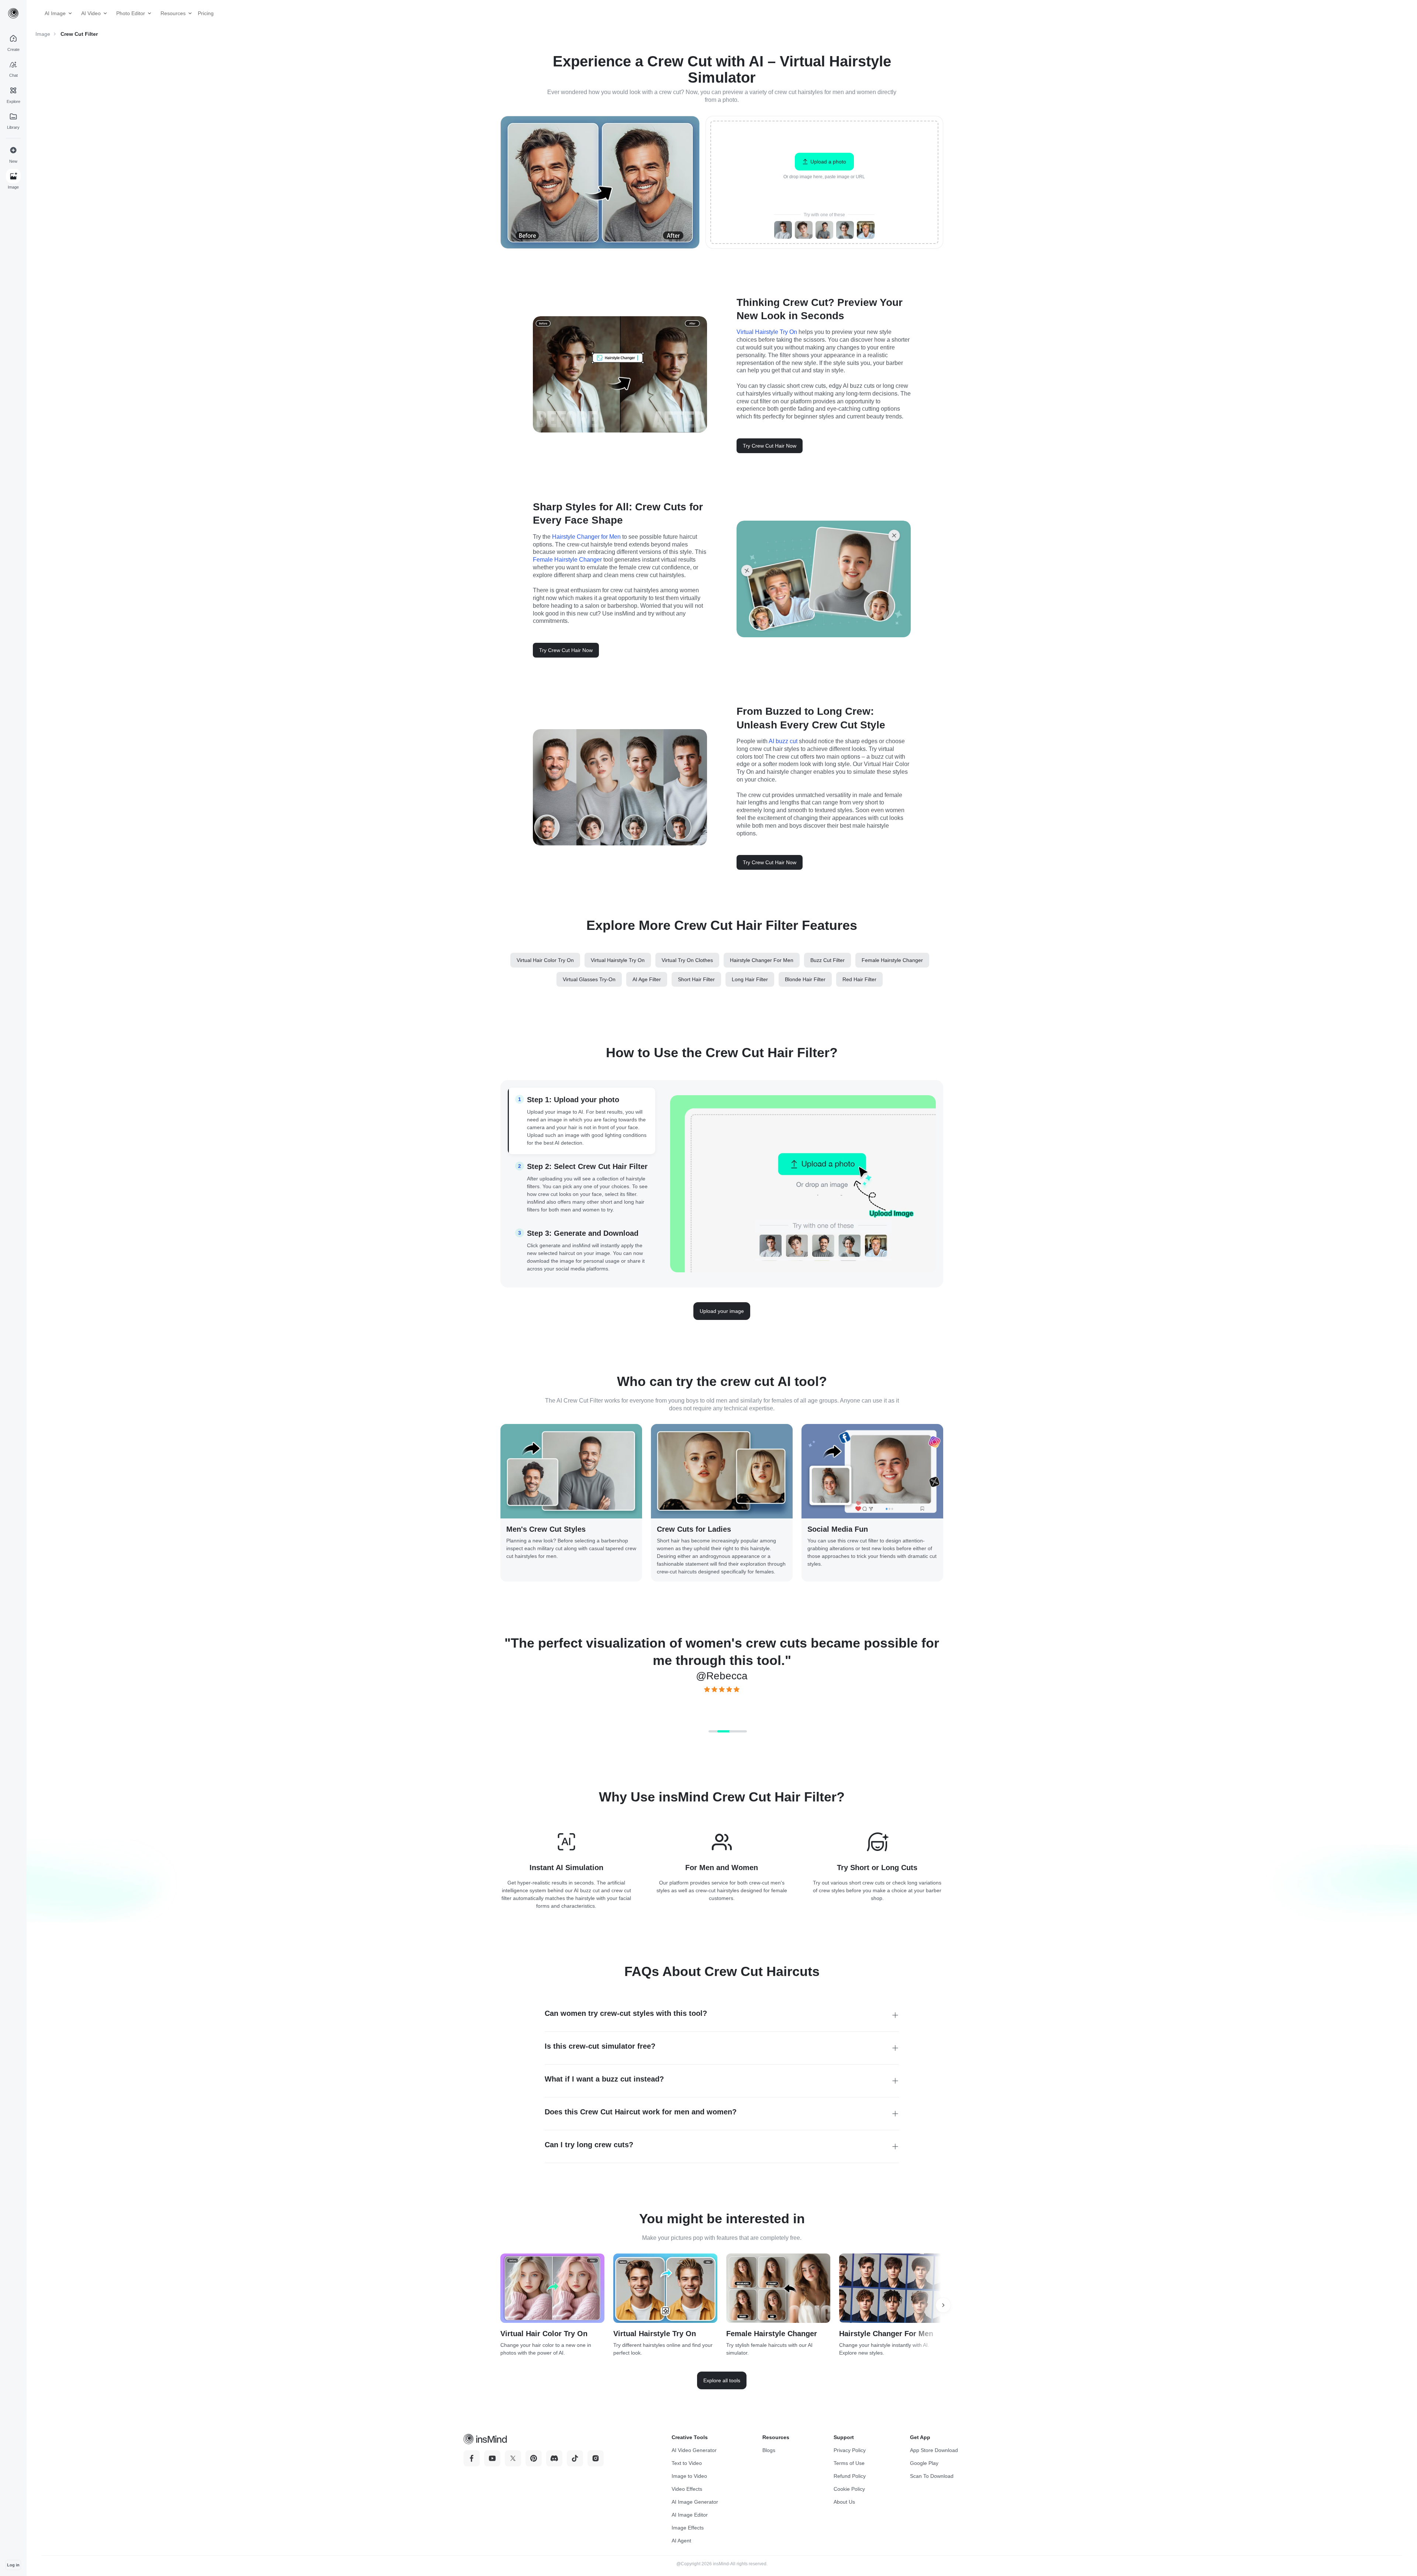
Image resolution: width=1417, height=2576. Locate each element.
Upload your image (722, 1311)
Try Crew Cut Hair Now (770, 446)
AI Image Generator (695, 2502)
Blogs (769, 2450)
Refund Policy (850, 2476)
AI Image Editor (690, 2515)
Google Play (924, 2463)
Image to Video (689, 2476)
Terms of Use (849, 2463)
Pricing (203, 13)
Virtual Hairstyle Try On (767, 332)
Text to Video (687, 2463)
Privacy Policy (850, 2450)
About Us (844, 2502)
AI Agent (681, 2541)
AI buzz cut (783, 741)
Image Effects (688, 2528)
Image (43, 34)
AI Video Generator (694, 2450)
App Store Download (934, 2450)
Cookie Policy (849, 2489)
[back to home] (13, 13)
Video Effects (687, 2489)
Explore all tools (722, 2380)
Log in (13, 2565)
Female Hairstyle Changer (567, 560)
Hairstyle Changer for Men (586, 537)
